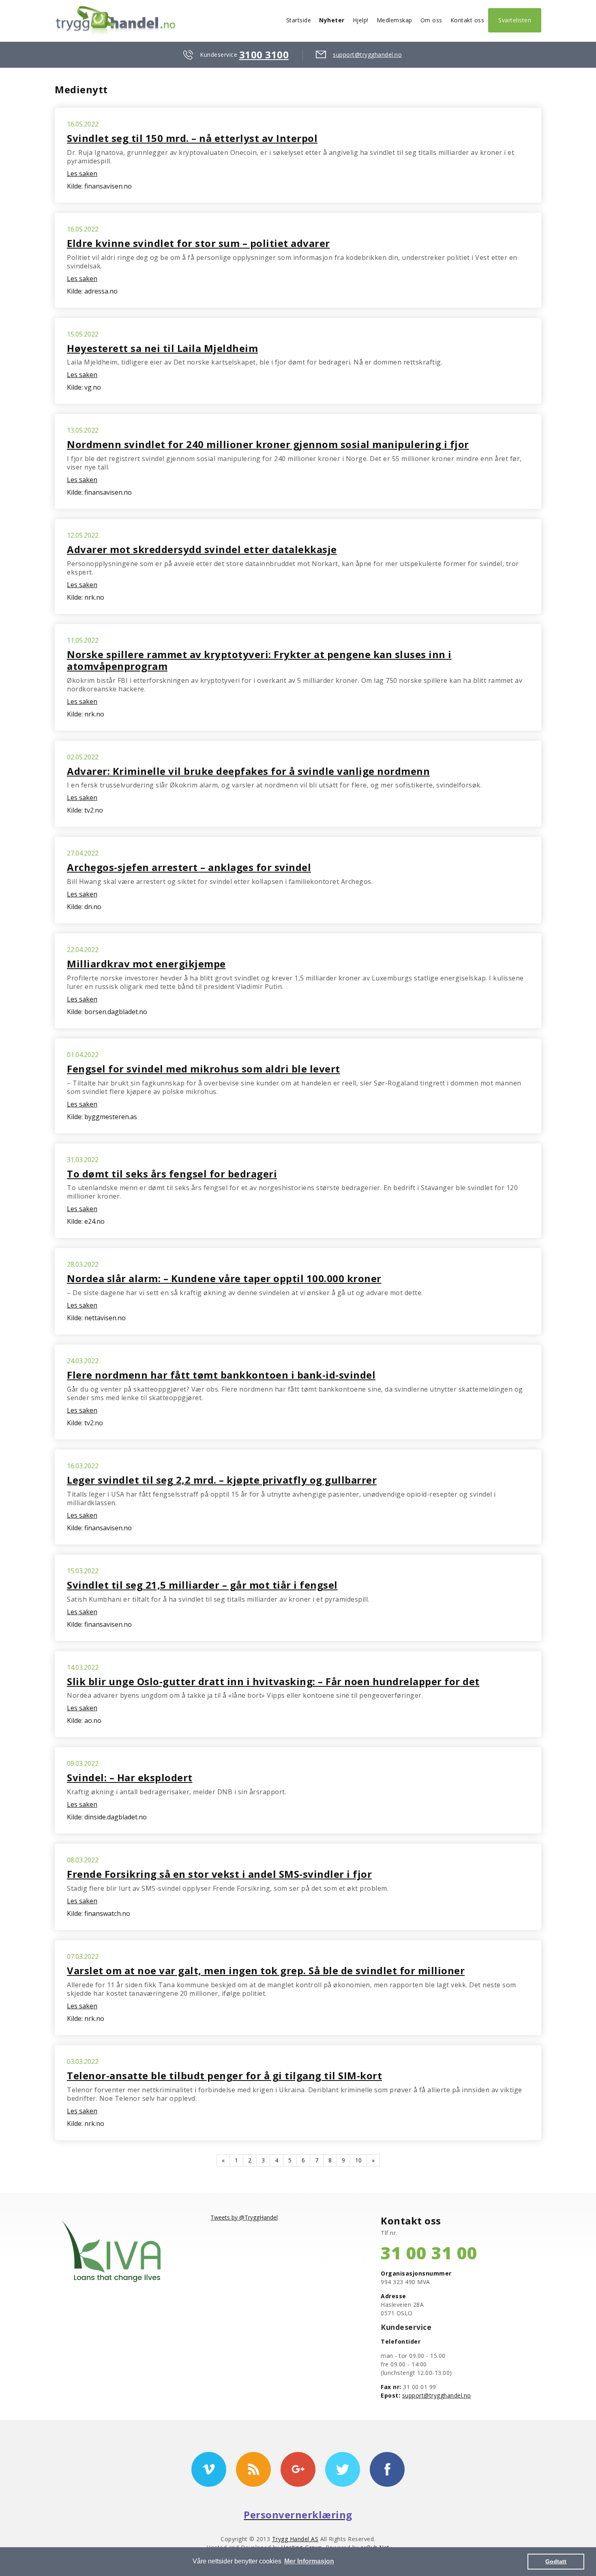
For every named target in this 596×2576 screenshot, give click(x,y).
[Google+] (298, 2469)
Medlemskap (394, 20)
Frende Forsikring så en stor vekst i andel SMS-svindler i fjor (219, 1874)
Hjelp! (361, 20)
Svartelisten (515, 20)
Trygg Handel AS (295, 2539)
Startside (299, 20)
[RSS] (253, 2469)
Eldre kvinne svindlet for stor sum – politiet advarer (198, 243)
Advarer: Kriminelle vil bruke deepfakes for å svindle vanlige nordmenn (248, 771)
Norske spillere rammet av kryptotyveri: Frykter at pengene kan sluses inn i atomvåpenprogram (259, 660)
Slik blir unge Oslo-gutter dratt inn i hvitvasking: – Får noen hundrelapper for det (273, 1681)
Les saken (82, 174)
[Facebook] (387, 2469)
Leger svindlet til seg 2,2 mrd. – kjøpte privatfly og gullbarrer (222, 1480)
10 (358, 2160)
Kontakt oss (467, 20)
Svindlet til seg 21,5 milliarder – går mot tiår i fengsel (202, 1585)
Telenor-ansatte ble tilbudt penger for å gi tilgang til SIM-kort (224, 2075)
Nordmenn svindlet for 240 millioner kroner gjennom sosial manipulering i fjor (268, 444)
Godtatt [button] (556, 2561)
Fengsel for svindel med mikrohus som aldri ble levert (204, 1069)
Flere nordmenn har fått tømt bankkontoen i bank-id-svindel (221, 1375)
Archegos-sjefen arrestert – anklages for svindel (189, 867)
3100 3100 (264, 55)
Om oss (431, 20)
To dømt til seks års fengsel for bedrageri (172, 1174)
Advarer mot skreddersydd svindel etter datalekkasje (202, 549)
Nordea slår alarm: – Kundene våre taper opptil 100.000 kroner (224, 1278)
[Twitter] (343, 2469)
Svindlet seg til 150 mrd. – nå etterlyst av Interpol (192, 138)
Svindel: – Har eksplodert (130, 1777)
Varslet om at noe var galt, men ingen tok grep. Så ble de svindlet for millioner (266, 1970)
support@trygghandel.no (367, 55)
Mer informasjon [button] (309, 2561)
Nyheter (332, 20)
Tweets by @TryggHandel (244, 2217)
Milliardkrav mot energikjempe (146, 964)
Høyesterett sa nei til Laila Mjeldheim (162, 348)
